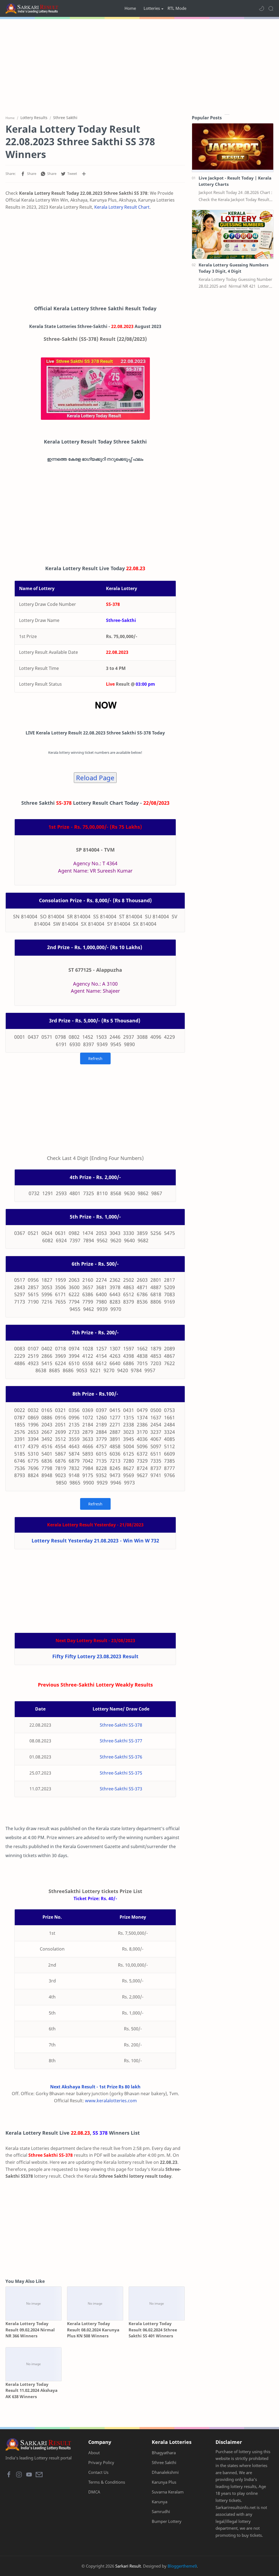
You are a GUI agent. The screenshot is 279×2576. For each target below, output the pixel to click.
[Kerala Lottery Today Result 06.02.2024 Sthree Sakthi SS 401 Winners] (157, 2303)
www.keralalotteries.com (111, 2101)
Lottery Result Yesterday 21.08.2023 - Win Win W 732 (95, 1541)
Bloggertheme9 (182, 2566)
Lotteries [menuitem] (152, 8)
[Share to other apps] (84, 174)
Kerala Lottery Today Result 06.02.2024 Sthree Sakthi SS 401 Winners (153, 2330)
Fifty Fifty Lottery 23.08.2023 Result (95, 1656)
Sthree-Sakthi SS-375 (121, 1773)
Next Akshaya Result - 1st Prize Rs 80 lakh (95, 2087)
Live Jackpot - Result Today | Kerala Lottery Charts (235, 181)
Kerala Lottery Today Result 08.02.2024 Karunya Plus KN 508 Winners (93, 2330)
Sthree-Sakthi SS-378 (121, 1725)
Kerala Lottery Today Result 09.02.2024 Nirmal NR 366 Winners (30, 2330)
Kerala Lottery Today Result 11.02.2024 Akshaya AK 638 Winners (31, 2390)
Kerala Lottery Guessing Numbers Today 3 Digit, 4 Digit (233, 268)
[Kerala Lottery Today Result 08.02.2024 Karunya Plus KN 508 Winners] (95, 2303)
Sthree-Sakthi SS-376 (121, 1757)
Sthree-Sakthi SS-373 (121, 1789)
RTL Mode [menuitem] (177, 8)
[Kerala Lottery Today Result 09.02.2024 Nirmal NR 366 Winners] (34, 2303)
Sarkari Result (128, 2566)
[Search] (271, 8)
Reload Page (95, 778)
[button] (262, 8)
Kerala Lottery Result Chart (122, 207)
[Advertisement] (139, 65)
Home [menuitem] (130, 8)
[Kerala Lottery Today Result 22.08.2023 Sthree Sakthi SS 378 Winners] (95, 389)
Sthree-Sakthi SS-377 (121, 1741)
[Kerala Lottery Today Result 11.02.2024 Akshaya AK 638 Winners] (34, 2364)
